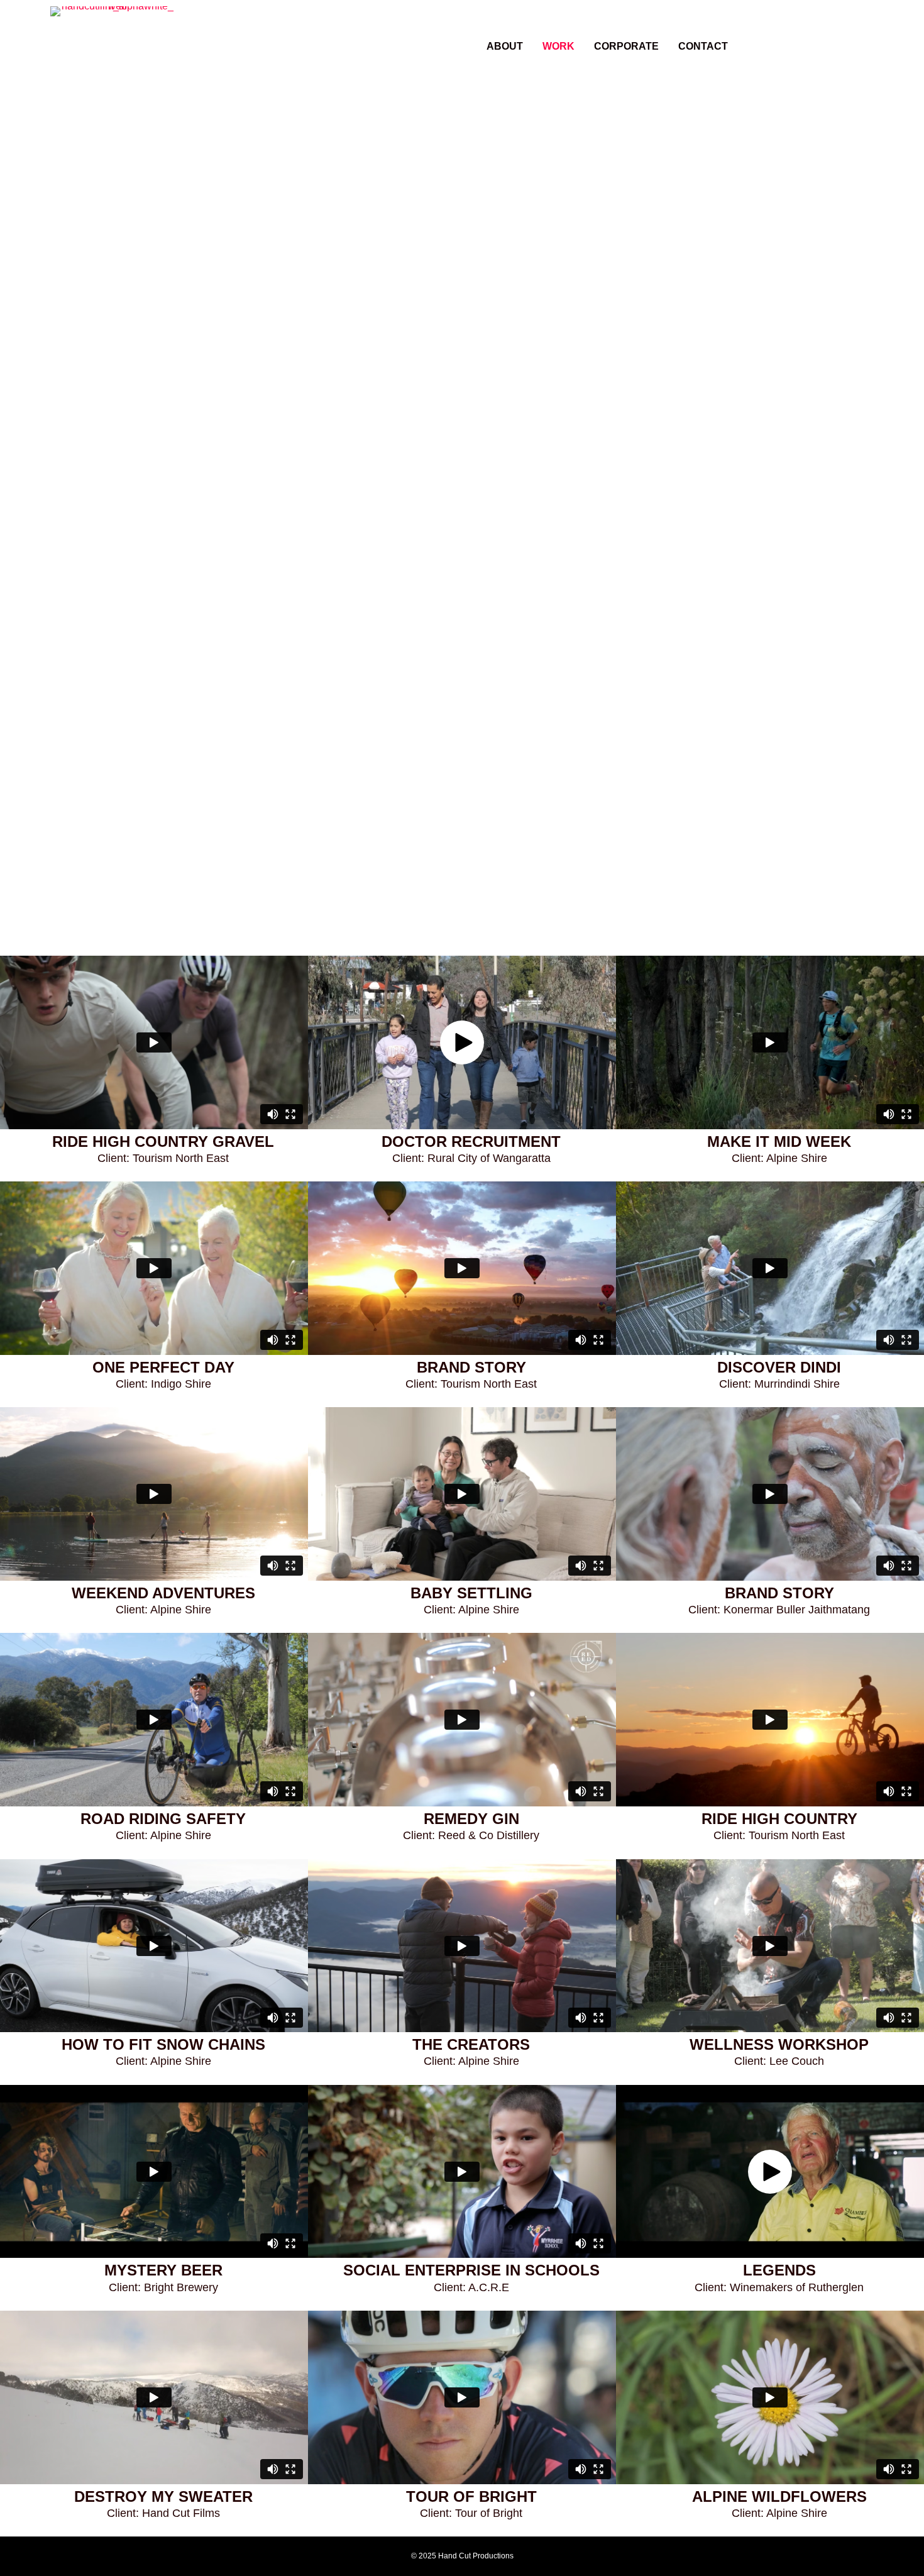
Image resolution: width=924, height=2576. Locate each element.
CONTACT (703, 46)
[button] (818, 36)
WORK (558, 46)
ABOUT (505, 46)
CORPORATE (626, 46)
